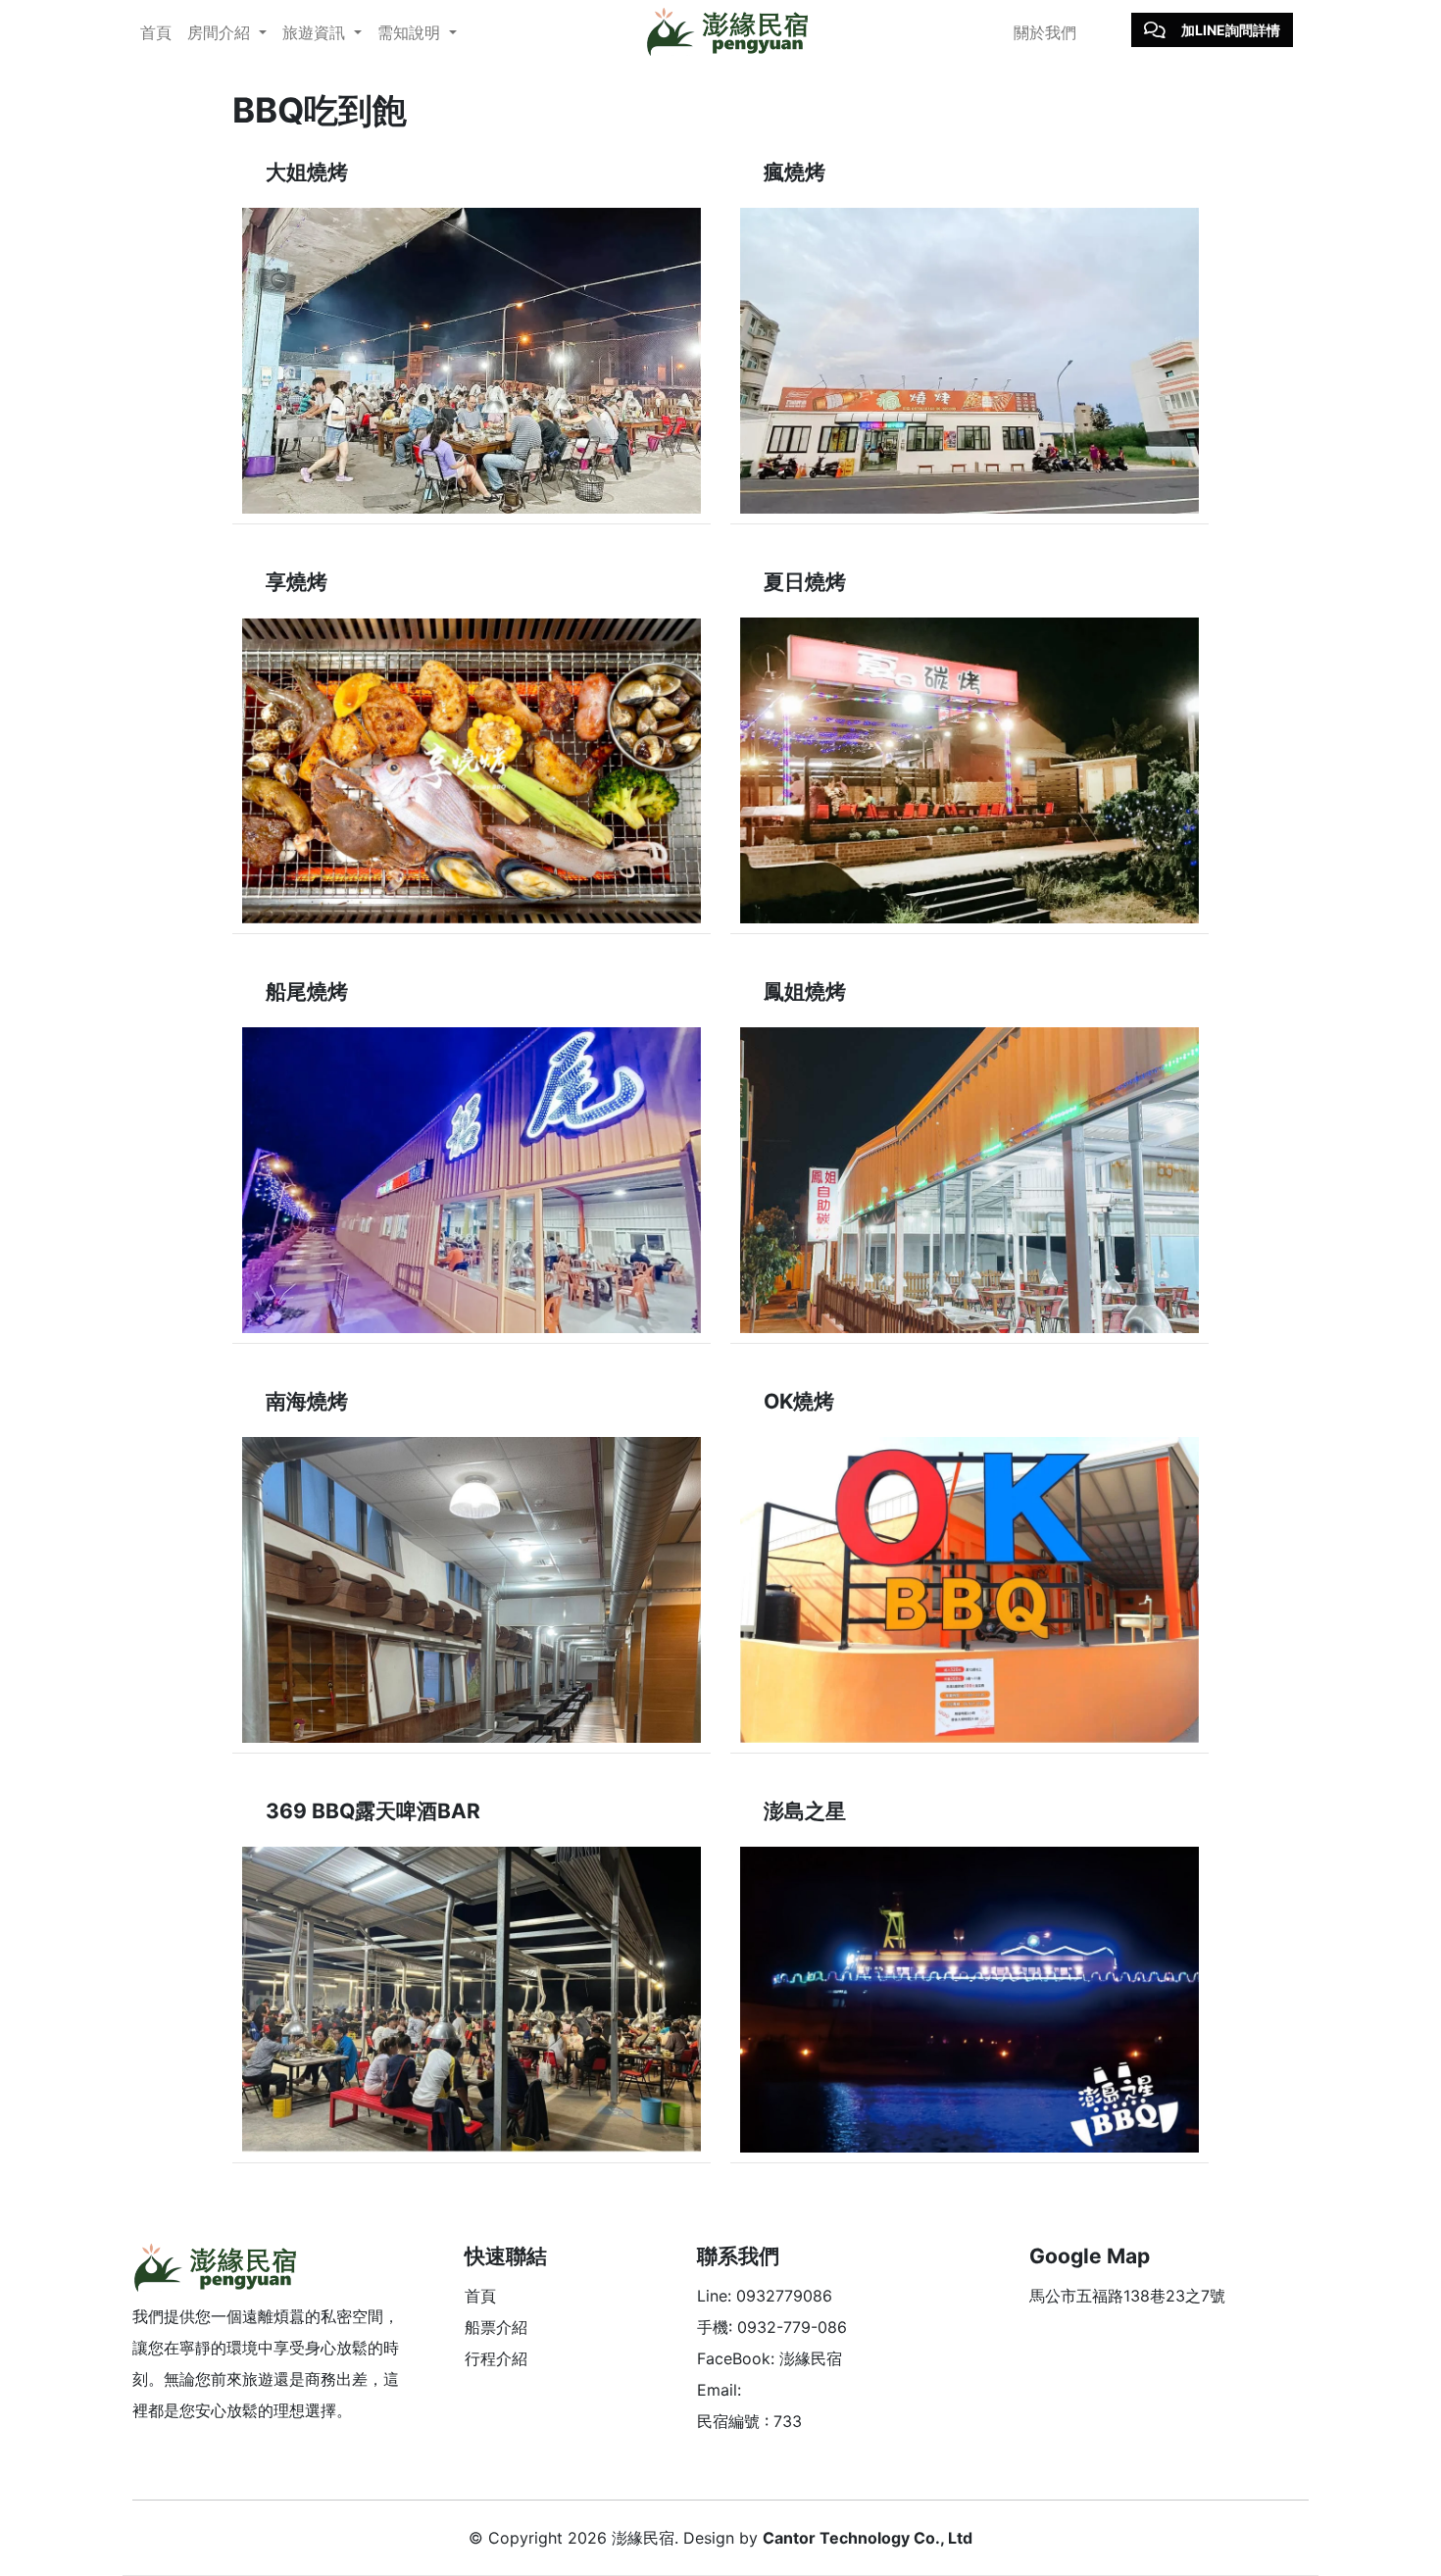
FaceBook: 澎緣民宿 (770, 2358)
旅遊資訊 (316, 32)
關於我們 (1045, 32)
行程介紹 (496, 2358)
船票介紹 (496, 2327)
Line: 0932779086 (765, 2296)
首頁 (156, 32)
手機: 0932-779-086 (772, 2327)
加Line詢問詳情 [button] (1231, 30)
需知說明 (411, 32)
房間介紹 (221, 32)
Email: (719, 2390)
